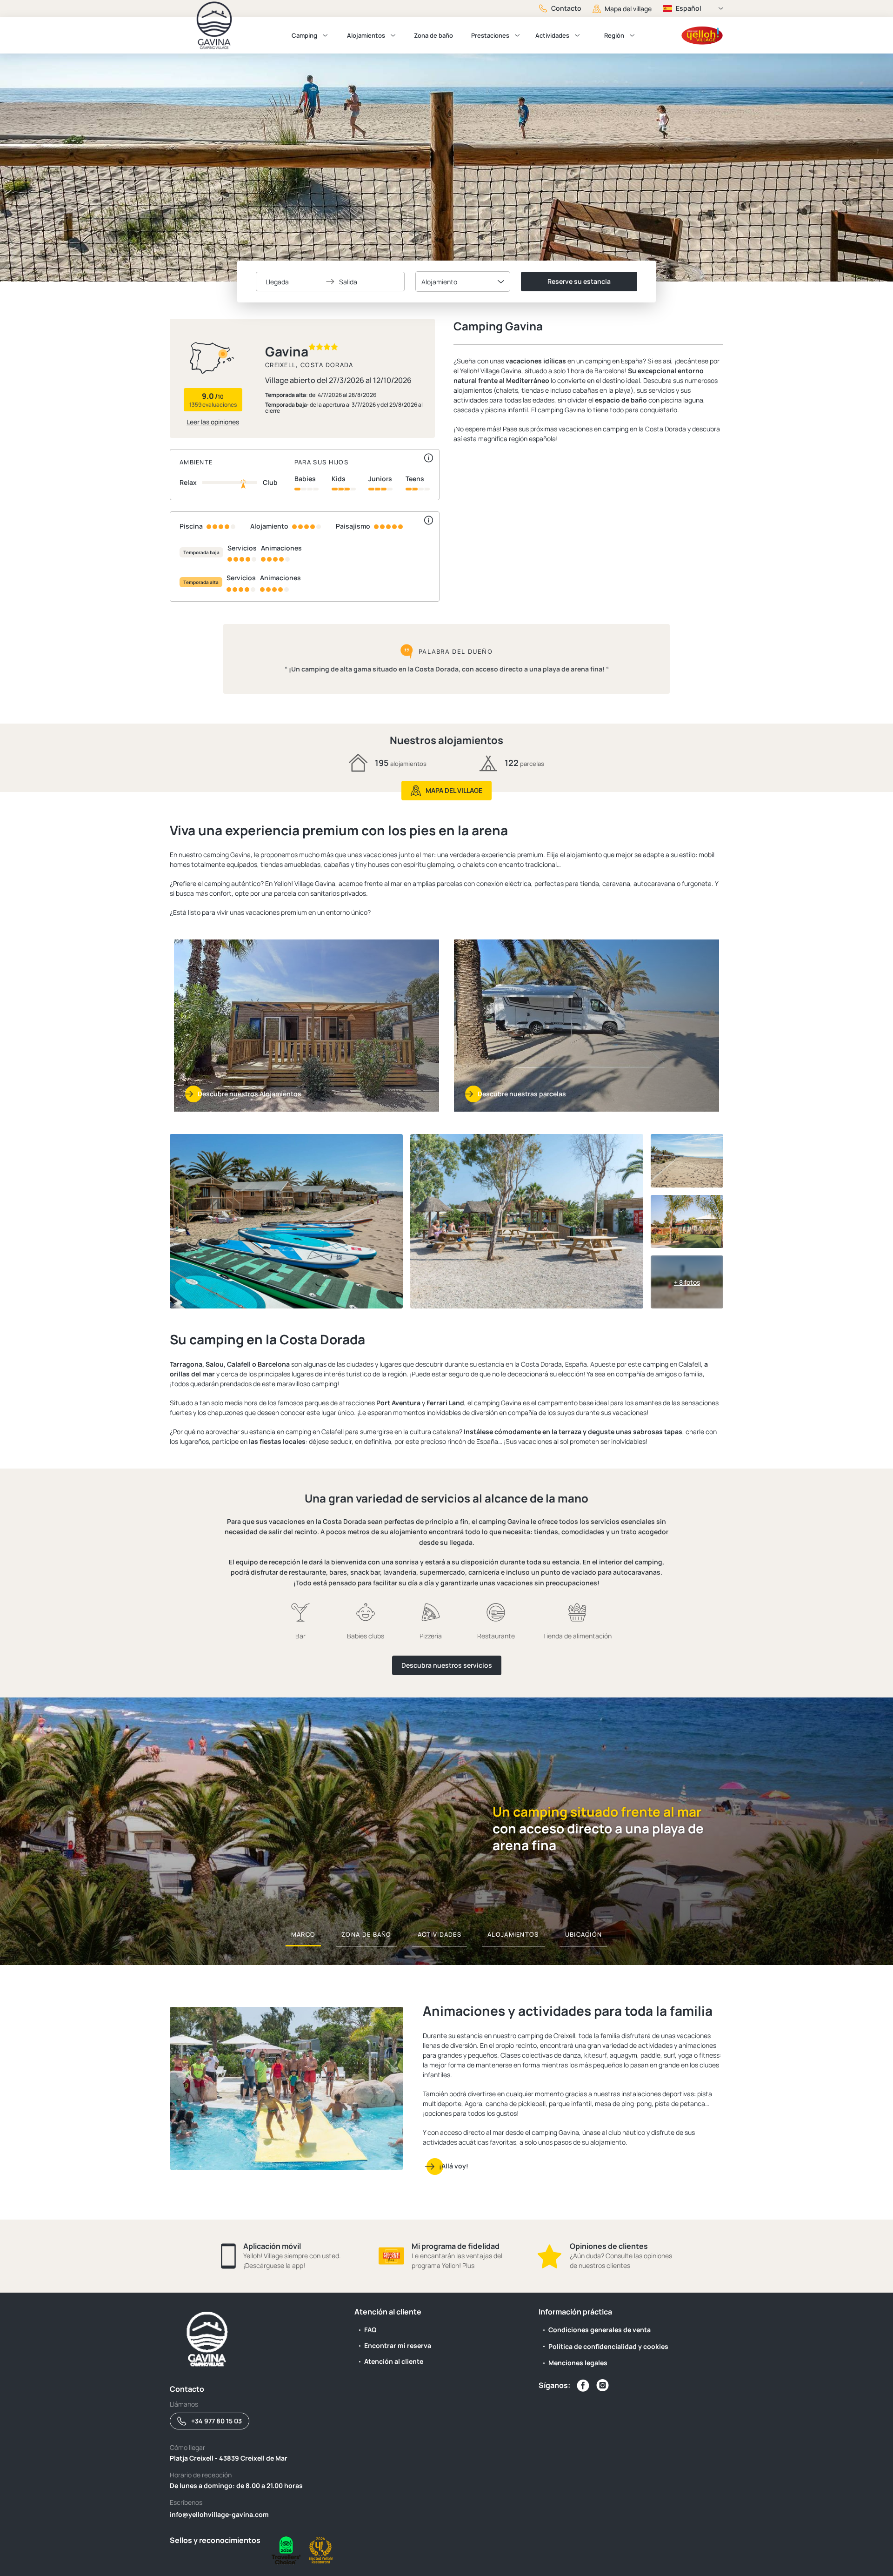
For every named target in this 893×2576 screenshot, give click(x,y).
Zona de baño (433, 35)
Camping (304, 35)
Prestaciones (490, 35)
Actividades (552, 35)
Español (689, 8)
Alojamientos (366, 35)
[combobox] (463, 282)
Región (614, 35)
